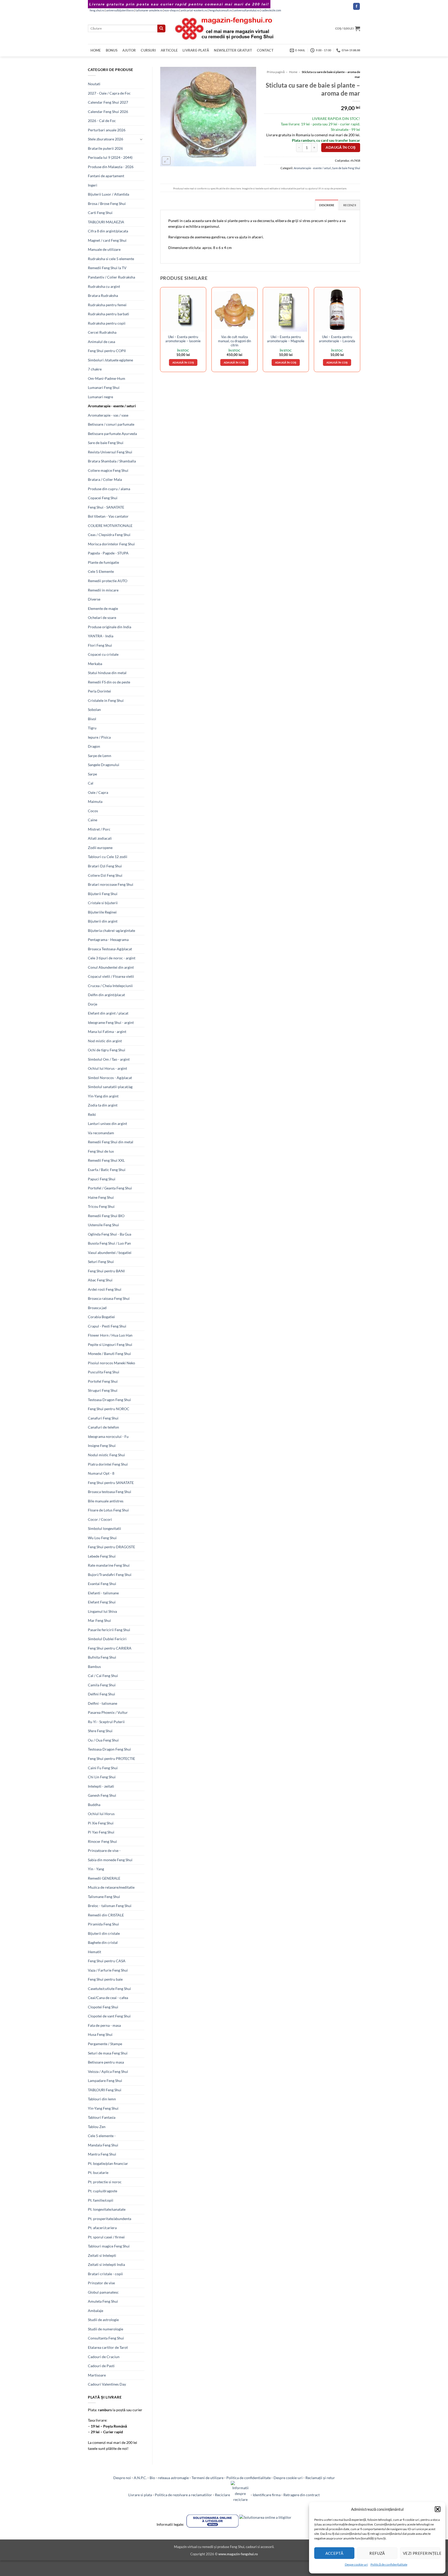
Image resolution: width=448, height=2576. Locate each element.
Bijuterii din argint (103, 921)
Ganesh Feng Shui (102, 1795)
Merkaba (95, 664)
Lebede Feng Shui (102, 1556)
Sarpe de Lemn (100, 756)
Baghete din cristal (103, 1942)
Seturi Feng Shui (101, 1262)
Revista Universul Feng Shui (110, 452)
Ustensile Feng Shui (103, 1225)
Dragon (94, 746)
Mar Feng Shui (99, 1620)
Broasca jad (97, 1308)
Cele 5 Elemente (101, 571)
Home (96, 50)
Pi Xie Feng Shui (101, 1823)
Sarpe (92, 774)
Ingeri (93, 185)
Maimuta (95, 801)
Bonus (112, 50)
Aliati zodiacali (100, 838)
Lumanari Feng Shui (104, 387)
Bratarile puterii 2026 (105, 148)
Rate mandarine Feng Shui (109, 1565)
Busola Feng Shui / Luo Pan (109, 1243)
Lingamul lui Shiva (102, 1611)
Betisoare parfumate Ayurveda (112, 434)
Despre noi (122, 2478)
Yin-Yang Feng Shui (103, 2108)
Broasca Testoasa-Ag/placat (110, 949)
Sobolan (94, 709)
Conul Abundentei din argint (111, 967)
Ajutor (129, 50)
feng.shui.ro (97, 10)
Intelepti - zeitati (101, 1786)
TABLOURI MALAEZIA (106, 222)
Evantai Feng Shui (102, 1584)
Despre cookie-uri (288, 2478)
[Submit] (161, 28)
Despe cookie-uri (356, 2564)
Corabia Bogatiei (101, 1317)
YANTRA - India (101, 636)
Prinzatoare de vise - (104, 1850)
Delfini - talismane (103, 1703)
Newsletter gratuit (233, 50)
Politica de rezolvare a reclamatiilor (183, 2495)
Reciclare (223, 2495)
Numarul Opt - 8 (101, 1473)
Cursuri (148, 50)
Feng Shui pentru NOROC (109, 1409)
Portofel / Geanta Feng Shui (110, 1188)
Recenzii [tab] (350, 205)
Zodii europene (100, 848)
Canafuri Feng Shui (103, 1418)
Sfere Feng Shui (100, 1731)
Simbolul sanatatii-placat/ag (110, 1087)
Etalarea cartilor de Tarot (108, 2347)
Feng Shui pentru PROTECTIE (111, 1758)
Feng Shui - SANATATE (106, 507)
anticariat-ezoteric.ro (194, 10)
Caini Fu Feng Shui (103, 1768)
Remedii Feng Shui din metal (111, 1142)
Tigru (92, 728)
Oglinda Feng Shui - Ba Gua (110, 1234)
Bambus (94, 1667)
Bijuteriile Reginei (102, 912)
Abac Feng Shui (100, 1280)
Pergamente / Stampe (105, 2044)
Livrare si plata (140, 2495)
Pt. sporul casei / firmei (106, 2237)
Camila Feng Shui (102, 1685)
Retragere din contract (302, 2495)
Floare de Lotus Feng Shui (108, 1510)
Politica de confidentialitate (248, 2478)
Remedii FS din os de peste (109, 682)
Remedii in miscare (103, 590)
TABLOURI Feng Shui (105, 2090)
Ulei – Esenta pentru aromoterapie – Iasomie (183, 339)
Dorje (93, 1004)
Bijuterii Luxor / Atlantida (108, 194)
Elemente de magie (103, 608)
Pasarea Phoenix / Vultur (108, 1712)
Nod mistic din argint (105, 1041)
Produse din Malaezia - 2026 (111, 167)
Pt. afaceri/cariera (102, 2228)
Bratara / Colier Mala (105, 479)
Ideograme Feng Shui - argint (111, 1022)
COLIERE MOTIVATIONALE (110, 526)
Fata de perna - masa (104, 2025)
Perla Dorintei (99, 691)
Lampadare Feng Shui (105, 2081)
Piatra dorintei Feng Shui (108, 1464)
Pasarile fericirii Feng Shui (109, 1630)
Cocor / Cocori (100, 1519)
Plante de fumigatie (103, 562)
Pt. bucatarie (98, 2172)
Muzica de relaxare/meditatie (111, 1887)
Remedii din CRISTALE (106, 1915)
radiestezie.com (271, 10)
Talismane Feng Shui (104, 1897)
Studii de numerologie (106, 2329)
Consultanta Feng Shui (106, 2338)
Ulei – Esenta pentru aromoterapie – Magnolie (286, 339)
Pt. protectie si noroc (105, 2182)
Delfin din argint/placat (106, 995)
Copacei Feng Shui (103, 498)
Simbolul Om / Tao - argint (109, 1059)
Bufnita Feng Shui (102, 1657)
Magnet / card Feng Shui (107, 240)
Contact (265, 50)
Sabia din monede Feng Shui (110, 1860)
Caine (93, 820)
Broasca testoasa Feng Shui (110, 1492)
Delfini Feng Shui (101, 1694)
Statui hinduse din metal (107, 673)
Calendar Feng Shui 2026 (108, 112)
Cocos (93, 811)
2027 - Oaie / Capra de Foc (109, 93)
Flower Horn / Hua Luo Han (110, 1335)
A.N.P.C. (140, 2478)
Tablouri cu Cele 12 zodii (108, 857)
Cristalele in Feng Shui (106, 700)
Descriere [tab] (327, 205)
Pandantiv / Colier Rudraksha (111, 277)
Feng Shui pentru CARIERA (110, 1648)
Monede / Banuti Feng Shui (109, 1354)
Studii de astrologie (103, 2320)
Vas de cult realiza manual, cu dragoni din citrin (234, 341)
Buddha (94, 1805)
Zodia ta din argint (103, 1105)
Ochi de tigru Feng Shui (107, 1050)
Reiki (92, 1114)
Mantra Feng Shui (102, 2154)
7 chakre (95, 369)
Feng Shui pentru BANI (106, 1271)
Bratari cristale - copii (105, 2274)
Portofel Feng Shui (103, 1381)
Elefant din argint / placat (108, 1013)
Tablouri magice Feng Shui (109, 2246)
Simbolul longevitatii (104, 1528)
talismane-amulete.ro (149, 10)
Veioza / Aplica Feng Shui (108, 2071)
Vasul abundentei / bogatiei (110, 1253)
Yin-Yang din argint (103, 1096)
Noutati (94, 84)
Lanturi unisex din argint (107, 1123)
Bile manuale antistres (106, 1501)
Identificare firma (267, 2495)
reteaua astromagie (173, 2478)
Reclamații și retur (320, 2478)
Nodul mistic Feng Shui (106, 1455)
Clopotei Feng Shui (103, 2007)
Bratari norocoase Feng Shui (111, 884)
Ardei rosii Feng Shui (105, 1289)
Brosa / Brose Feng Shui (107, 204)
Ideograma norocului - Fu (108, 1436)
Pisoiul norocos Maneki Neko (111, 1363)
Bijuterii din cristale (104, 1933)
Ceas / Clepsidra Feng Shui (109, 535)
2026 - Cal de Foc (102, 121)
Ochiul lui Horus (101, 1814)
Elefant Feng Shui (102, 1602)
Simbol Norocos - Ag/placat (110, 1078)
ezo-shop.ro (172, 10)
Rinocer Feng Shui (102, 1841)
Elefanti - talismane (103, 1593)
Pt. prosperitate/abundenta (110, 2219)
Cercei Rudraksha (102, 332)
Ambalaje (96, 2311)
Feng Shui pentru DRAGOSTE (111, 1547)
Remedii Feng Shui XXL (106, 1160)
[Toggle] (141, 139)
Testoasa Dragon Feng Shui (109, 1400)
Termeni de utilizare (208, 2478)
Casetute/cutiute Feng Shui (109, 1989)
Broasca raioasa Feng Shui (109, 1298)
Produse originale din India (110, 627)
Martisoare (97, 2375)
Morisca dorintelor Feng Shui (111, 544)
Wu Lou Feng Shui (102, 1538)
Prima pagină (276, 72)
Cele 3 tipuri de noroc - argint (112, 958)
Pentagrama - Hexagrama (108, 940)
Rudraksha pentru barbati (108, 314)
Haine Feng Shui (101, 1197)
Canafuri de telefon (103, 1427)
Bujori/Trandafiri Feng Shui (110, 1575)
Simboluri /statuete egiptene (110, 360)
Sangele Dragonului (104, 765)
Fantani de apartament (106, 176)
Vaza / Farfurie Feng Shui (108, 1970)
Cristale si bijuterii (103, 903)
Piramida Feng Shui (103, 1924)
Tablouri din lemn (102, 2099)
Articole (169, 50)
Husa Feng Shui (100, 2034)
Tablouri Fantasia (102, 2117)
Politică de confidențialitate (389, 2564)
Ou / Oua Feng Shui (103, 1740)
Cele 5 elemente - (102, 2136)
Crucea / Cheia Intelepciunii (110, 986)
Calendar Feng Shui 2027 (108, 102)
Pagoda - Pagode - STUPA (108, 553)
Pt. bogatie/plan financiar (108, 2163)
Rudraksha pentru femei (107, 305)
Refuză (377, 2553)
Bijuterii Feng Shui (103, 894)
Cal (91, 783)
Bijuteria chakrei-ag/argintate (111, 930)
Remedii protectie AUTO (108, 581)
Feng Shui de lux (101, 1151)
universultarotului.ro (247, 10)
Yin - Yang (96, 1869)
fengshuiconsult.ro (220, 10)
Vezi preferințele (422, 2553)
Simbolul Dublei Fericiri (107, 1639)
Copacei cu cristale (103, 654)
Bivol (92, 719)
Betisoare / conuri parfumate (111, 424)
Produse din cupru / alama (109, 489)
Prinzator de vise (101, 2283)
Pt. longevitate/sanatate (107, 2209)
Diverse (94, 599)
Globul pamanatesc (103, 2292)
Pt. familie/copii (101, 2200)
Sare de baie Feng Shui (106, 443)
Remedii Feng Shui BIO (106, 1216)
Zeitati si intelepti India (106, 2264)
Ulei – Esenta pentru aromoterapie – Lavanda (337, 339)
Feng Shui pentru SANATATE (111, 1483)
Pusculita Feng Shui (104, 1372)
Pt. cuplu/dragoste (103, 2191)
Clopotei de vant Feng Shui (109, 2016)
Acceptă (334, 2553)
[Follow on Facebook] (356, 6)
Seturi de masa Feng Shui (108, 2053)
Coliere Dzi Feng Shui (105, 875)
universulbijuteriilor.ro (120, 10)
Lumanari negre (100, 397)
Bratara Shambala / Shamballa (112, 461)
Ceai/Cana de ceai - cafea (108, 1998)
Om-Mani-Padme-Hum (107, 378)
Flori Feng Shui (100, 645)
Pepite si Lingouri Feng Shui (110, 1344)
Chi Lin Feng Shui (102, 1777)
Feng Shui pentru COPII (107, 351)
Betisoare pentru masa (106, 2062)
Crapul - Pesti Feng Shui (107, 1326)
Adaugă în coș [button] (183, 362)
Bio (152, 2478)
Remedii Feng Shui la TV (107, 268)
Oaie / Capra (98, 792)
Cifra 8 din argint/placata (108, 231)
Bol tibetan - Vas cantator (108, 516)
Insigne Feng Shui (102, 1446)
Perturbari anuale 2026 (107, 130)
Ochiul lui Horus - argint (107, 1068)
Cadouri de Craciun (104, 2357)
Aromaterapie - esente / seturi (112, 406)
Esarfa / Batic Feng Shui (107, 1170)
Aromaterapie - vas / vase (108, 415)
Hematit (94, 1952)
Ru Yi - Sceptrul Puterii (106, 1722)
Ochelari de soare (102, 618)
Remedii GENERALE (104, 1878)
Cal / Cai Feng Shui (103, 1676)
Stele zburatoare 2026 (106, 139)
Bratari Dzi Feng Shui (105, 866)
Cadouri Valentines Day (107, 2384)
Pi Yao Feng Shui (101, 1832)
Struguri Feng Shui (103, 1390)
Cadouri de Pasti (101, 2366)
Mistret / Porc (99, 829)
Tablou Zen (97, 2127)
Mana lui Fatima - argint (107, 1032)
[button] (438, 2509)
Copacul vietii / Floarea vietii (111, 976)
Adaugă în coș (341, 147)
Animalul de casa (101, 342)
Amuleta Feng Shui (103, 2301)
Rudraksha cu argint (104, 286)
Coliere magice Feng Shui (108, 470)
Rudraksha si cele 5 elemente (111, 259)
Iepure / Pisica (99, 737)
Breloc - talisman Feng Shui (110, 1906)
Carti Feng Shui (100, 213)
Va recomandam (101, 1133)
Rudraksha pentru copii (107, 323)
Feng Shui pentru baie (105, 1979)
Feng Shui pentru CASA (107, 1961)
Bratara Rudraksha (103, 295)
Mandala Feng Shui (103, 2145)
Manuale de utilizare (104, 249)
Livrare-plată (196, 50)
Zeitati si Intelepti (102, 2255)
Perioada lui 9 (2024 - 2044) (110, 157)
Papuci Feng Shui (102, 1179)
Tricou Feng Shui (101, 1206)
